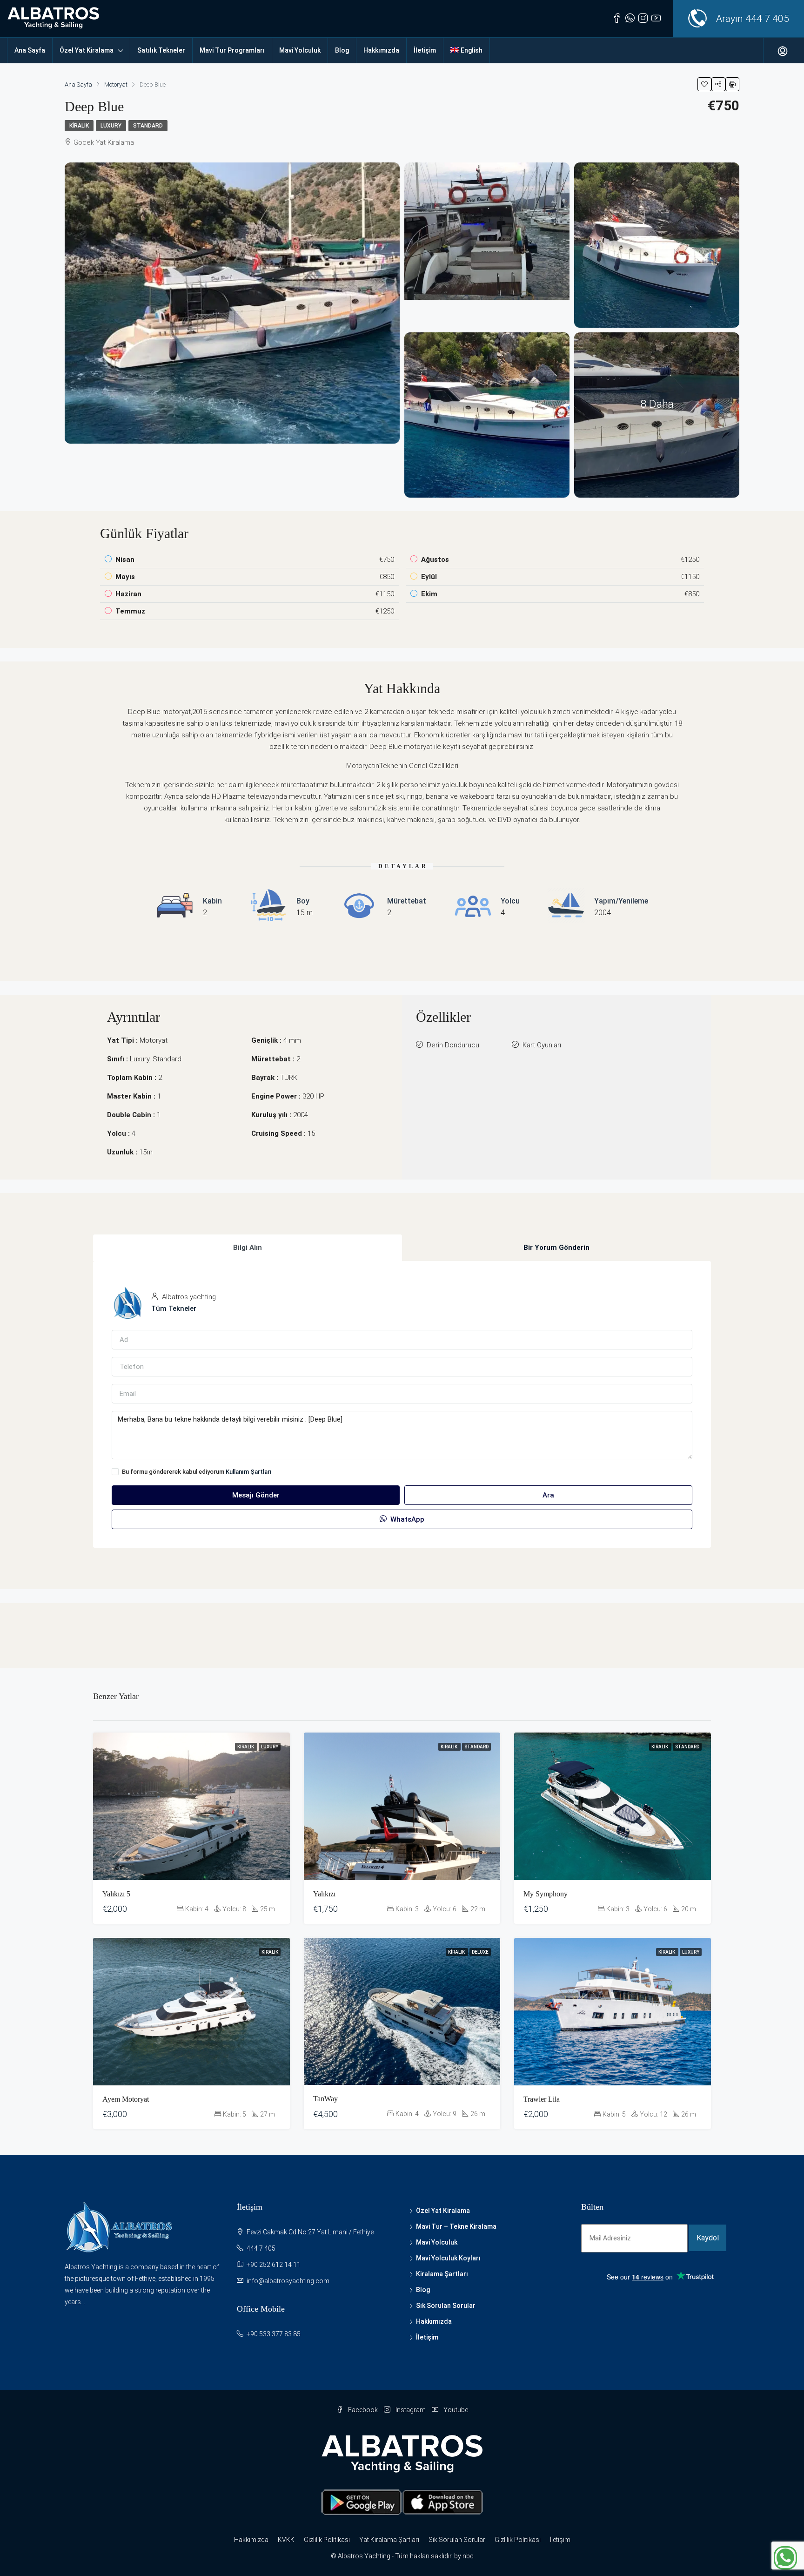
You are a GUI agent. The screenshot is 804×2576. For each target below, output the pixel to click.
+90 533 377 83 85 (274, 2334)
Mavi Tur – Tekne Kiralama (456, 2226)
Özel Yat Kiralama (87, 50)
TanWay (325, 2099)
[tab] (248, 1248)
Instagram (411, 2410)
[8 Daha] (657, 414)
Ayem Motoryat (126, 2099)
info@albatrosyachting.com (288, 2281)
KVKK (286, 2540)
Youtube (455, 2410)
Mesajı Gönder (256, 1495)
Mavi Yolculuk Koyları (448, 2258)
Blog (342, 50)
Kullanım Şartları (249, 1472)
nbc (468, 2556)
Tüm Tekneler (174, 1308)
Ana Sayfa (30, 50)
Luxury (111, 126)
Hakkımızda (381, 50)
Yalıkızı (324, 1894)
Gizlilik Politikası (327, 2540)
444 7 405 (767, 19)
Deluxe (480, 1952)
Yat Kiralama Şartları (389, 2540)
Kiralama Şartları (442, 2274)
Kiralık (79, 126)
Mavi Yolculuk (300, 50)
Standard (148, 126)
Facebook (363, 2410)
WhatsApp (406, 1519)
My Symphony (546, 1894)
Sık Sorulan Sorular (446, 2306)
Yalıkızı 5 (116, 1894)
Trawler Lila (542, 2099)
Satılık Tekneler (161, 50)
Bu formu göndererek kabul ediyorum (197, 1472)
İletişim (425, 50)
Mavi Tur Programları (232, 50)
